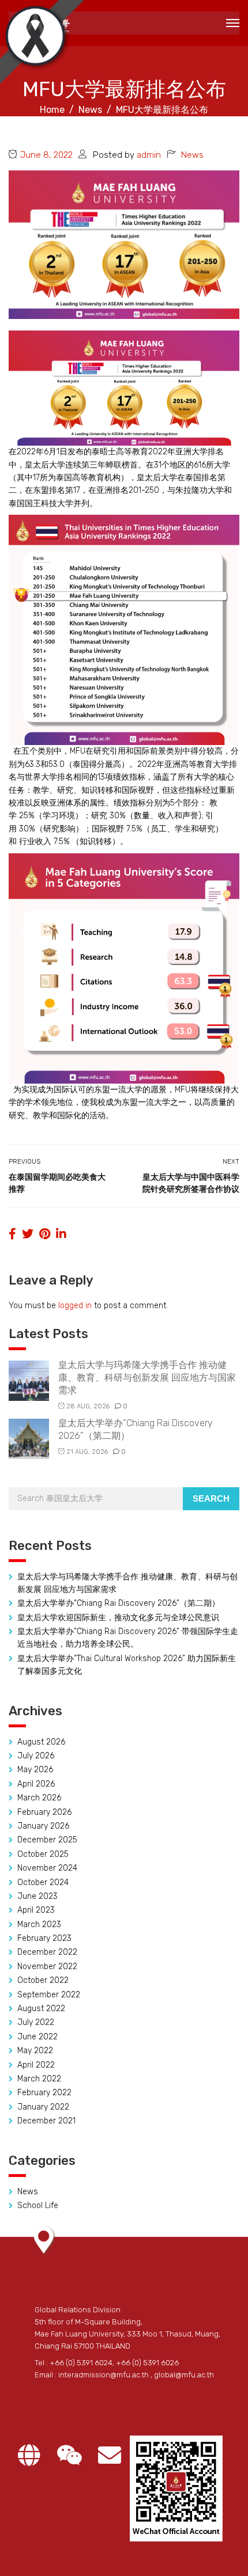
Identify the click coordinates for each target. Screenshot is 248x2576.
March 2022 (39, 2079)
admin (149, 155)
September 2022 (49, 1995)
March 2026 (39, 1798)
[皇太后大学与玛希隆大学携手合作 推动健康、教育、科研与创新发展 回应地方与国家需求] (29, 1380)
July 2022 (36, 2022)
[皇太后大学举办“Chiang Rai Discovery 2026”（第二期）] (29, 1438)
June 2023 (37, 1896)
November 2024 (47, 1868)
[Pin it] (45, 1234)
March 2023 (39, 1925)
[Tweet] (28, 1234)
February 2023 (44, 1938)
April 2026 (36, 1784)
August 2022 (41, 2009)
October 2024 (43, 1882)
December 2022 (47, 1952)
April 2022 (36, 2065)
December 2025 (47, 1840)
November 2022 (47, 1967)
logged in (75, 1306)
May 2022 (35, 2051)
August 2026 (41, 1742)
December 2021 (46, 2121)
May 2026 (35, 1770)
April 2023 (36, 1910)
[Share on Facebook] (12, 1234)
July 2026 (36, 1756)
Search (211, 1498)
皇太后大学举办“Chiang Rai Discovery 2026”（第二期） (119, 1603)
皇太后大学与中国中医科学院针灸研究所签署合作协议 (191, 1183)
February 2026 (44, 1812)
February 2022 (44, 2093)
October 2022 (43, 1980)
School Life (38, 2205)
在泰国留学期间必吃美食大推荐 (57, 1183)
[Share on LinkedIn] (61, 1234)
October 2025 (43, 1854)
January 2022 (43, 2107)
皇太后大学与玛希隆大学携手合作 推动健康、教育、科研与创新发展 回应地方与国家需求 (147, 1378)
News (192, 155)
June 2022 (37, 2037)
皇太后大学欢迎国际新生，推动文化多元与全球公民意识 (118, 1618)
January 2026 (43, 1826)
